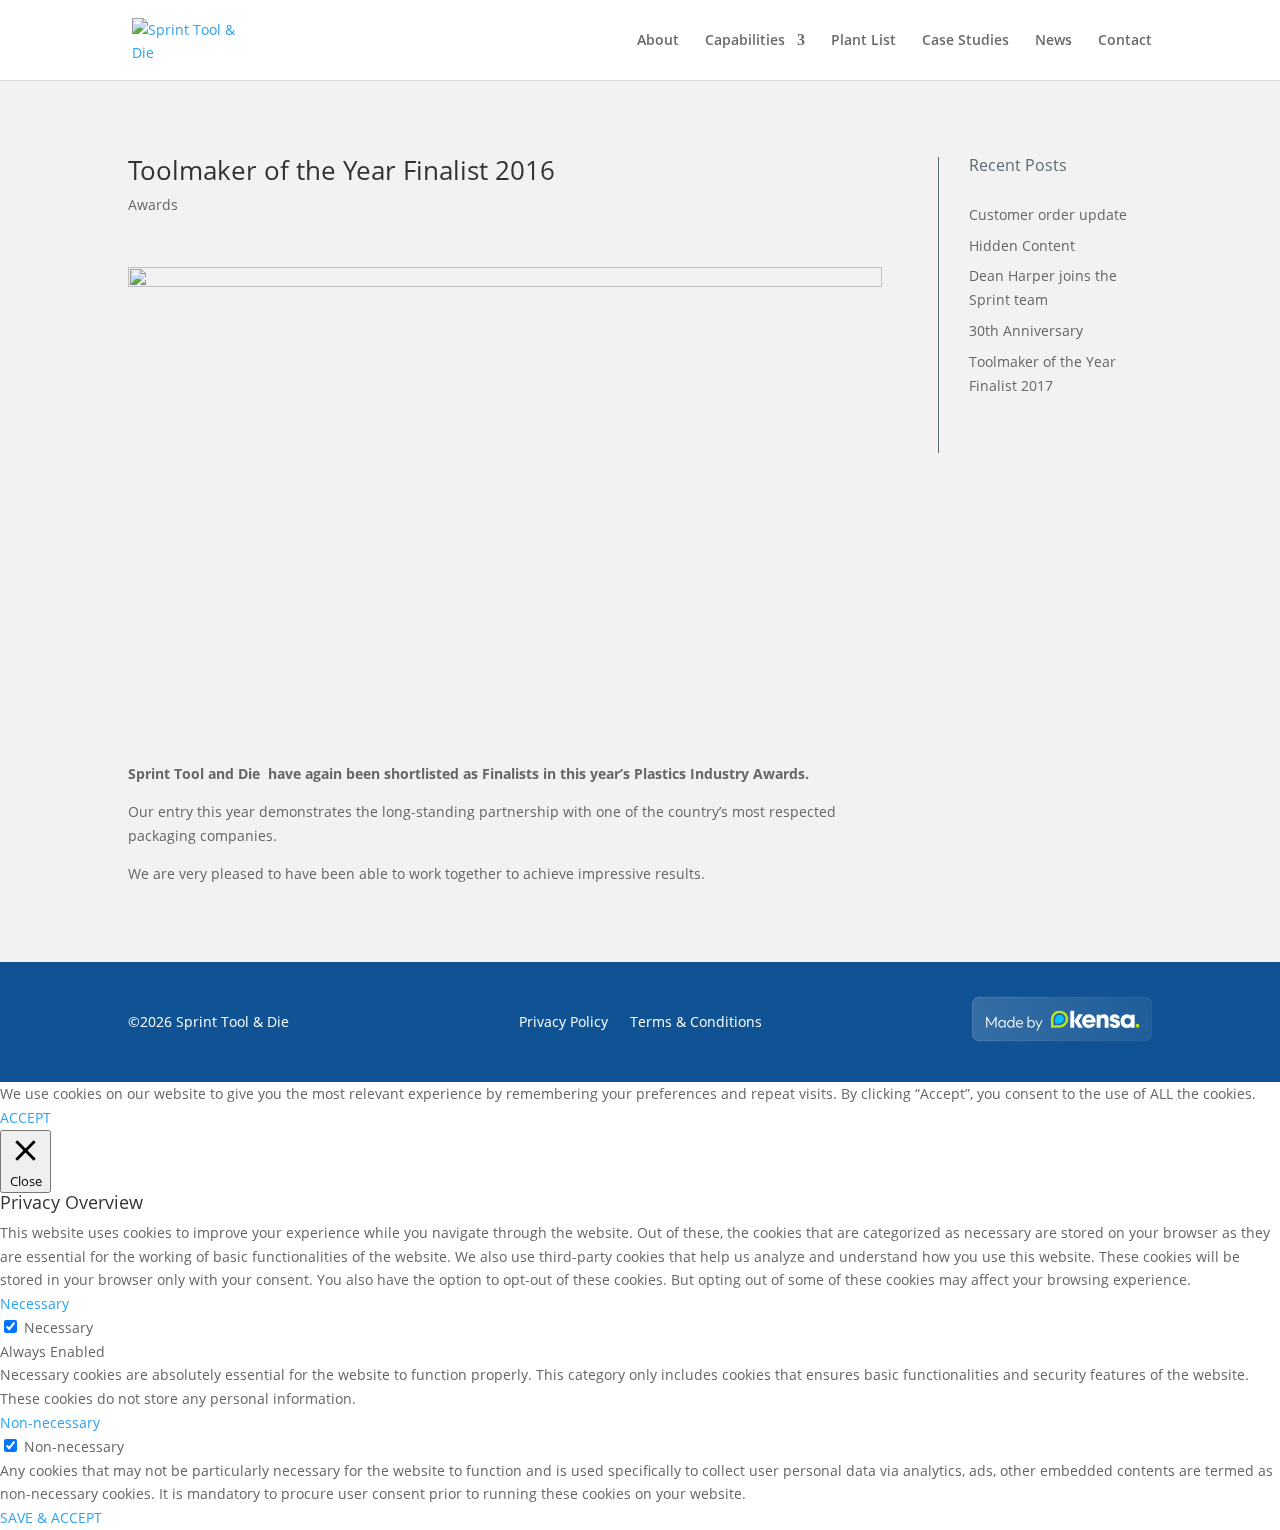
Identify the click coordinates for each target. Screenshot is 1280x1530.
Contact (1125, 41)
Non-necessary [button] (50, 1422)
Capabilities (745, 41)
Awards (153, 204)
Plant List (863, 41)
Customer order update (1048, 214)
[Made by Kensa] (1062, 1019)
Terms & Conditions (696, 1023)
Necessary (58, 1327)
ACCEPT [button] (25, 1117)
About (658, 41)
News (1053, 41)
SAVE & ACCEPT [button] (51, 1517)
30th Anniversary (1026, 330)
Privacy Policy (563, 1023)
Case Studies (965, 41)
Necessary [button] (34, 1303)
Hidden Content (1022, 245)
